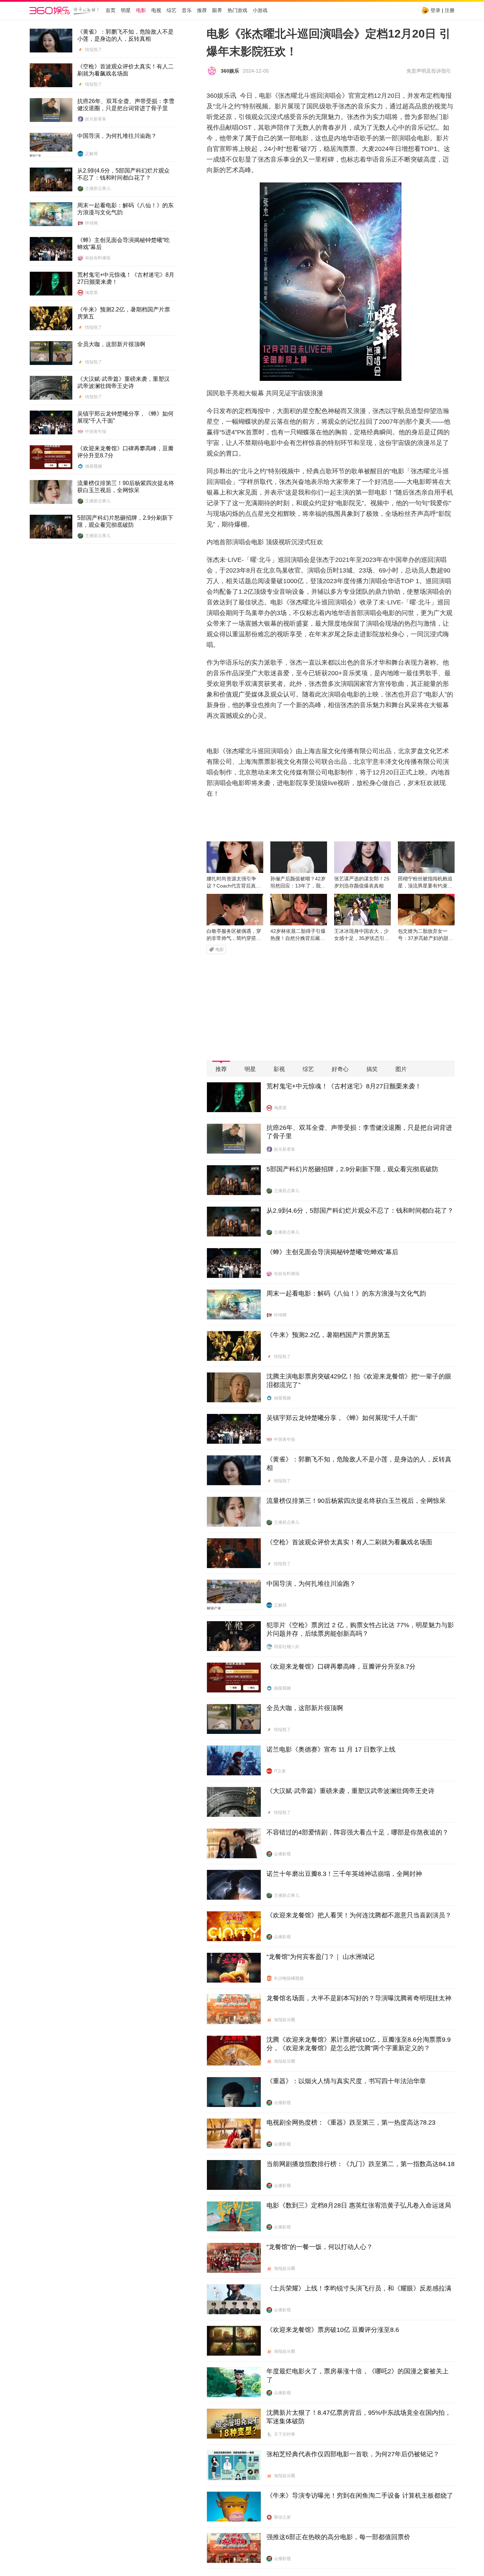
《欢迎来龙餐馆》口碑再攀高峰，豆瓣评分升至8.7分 (125, 452)
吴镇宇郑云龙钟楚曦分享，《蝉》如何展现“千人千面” (125, 417)
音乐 (187, 10)
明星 (126, 10)
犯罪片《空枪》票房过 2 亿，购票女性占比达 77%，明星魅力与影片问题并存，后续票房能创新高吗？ (360, 1629)
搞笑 (372, 1069)
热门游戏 (237, 10)
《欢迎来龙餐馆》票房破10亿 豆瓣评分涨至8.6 (333, 2330)
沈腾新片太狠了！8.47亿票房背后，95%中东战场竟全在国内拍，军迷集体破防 (359, 2417)
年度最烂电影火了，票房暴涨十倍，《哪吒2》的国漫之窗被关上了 (358, 2375)
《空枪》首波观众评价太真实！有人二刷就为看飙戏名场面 (125, 70)
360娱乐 (230, 71)
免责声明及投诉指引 (429, 71)
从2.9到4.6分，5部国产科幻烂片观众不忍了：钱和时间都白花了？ (123, 174)
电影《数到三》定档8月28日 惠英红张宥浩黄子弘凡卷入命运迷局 (359, 2205)
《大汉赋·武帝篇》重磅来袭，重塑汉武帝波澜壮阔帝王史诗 (123, 382)
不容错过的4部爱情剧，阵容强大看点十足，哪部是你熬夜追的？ (358, 1832)
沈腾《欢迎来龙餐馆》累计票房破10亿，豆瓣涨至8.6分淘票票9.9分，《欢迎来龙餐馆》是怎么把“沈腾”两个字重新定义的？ (359, 2044)
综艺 (171, 10)
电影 (141, 10)
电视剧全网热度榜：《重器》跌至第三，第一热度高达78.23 (351, 2123)
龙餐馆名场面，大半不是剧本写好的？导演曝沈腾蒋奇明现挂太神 (359, 1998)
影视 (279, 1069)
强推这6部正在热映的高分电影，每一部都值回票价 (338, 2537)
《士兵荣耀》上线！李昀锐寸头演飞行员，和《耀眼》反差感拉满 (359, 2288)
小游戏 (260, 10)
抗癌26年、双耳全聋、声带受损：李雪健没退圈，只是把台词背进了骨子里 (126, 105)
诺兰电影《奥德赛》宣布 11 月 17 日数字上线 (331, 1749)
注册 (450, 10)
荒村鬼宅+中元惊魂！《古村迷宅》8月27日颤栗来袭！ (126, 278)
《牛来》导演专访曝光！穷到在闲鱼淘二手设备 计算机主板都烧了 (360, 2496)
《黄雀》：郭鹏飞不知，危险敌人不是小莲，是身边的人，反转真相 (125, 35)
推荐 (202, 10)
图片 (401, 1069)
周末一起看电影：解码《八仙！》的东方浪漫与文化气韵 (125, 209)
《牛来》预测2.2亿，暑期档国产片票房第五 (124, 313)
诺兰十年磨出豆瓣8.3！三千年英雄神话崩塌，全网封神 (344, 1874)
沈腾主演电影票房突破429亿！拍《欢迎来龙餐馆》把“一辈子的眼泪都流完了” (359, 1381)
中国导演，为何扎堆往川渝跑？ (117, 136)
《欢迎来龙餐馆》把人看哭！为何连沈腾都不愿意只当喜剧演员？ (359, 1915)
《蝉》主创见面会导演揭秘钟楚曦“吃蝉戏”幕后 (123, 244)
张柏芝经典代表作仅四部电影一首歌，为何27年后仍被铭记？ (353, 2454)
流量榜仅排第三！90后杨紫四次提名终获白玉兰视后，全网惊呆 (126, 487)
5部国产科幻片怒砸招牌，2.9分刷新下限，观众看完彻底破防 (125, 521)
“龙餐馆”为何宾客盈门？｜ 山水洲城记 (320, 1957)
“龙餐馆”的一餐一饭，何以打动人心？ (320, 2247)
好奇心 (340, 1069)
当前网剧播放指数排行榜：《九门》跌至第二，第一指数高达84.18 (361, 2164)
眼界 (217, 10)
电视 (156, 10)
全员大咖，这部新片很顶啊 (111, 344)
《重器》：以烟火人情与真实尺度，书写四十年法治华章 (346, 2081)
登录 (435, 10)
